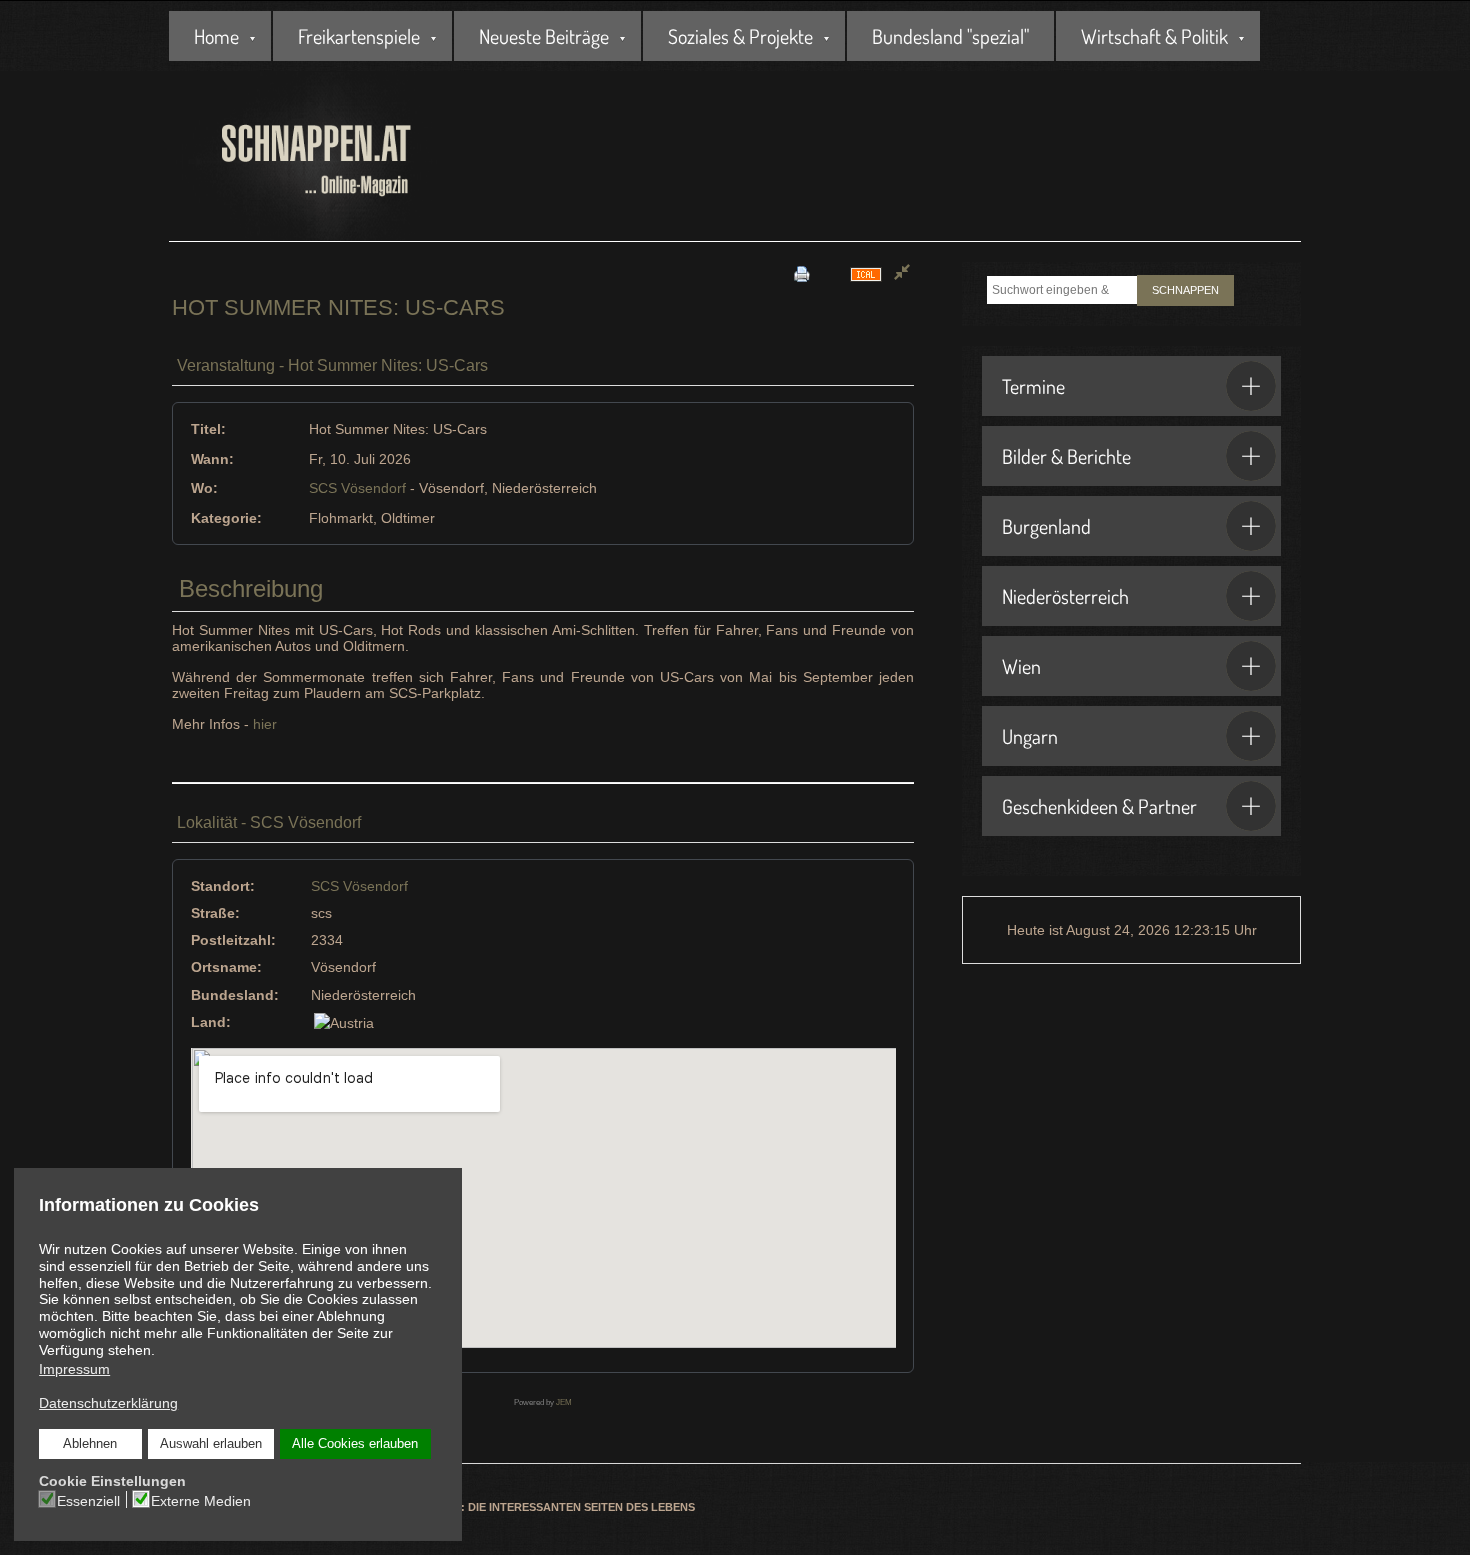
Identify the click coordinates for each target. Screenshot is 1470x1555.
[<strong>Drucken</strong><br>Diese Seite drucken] (802, 273)
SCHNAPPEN (1185, 290)
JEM (564, 1402)
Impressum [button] (74, 1369)
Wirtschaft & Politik (1154, 36)
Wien (1021, 666)
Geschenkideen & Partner (1099, 806)
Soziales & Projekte (740, 36)
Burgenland (1046, 526)
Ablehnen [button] (90, 1444)
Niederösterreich (1065, 596)
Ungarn (1030, 736)
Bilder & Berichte (1066, 456)
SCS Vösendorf (357, 488)
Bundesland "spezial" (950, 36)
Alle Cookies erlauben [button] (355, 1444)
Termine (1033, 386)
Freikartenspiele (359, 36)
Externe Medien (201, 1501)
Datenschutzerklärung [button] (108, 1403)
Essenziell (88, 1501)
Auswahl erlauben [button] (211, 1444)
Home (216, 36)
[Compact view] (902, 273)
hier (265, 724)
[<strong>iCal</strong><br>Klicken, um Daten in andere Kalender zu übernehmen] (866, 273)
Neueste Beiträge (544, 36)
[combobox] (1062, 290)
